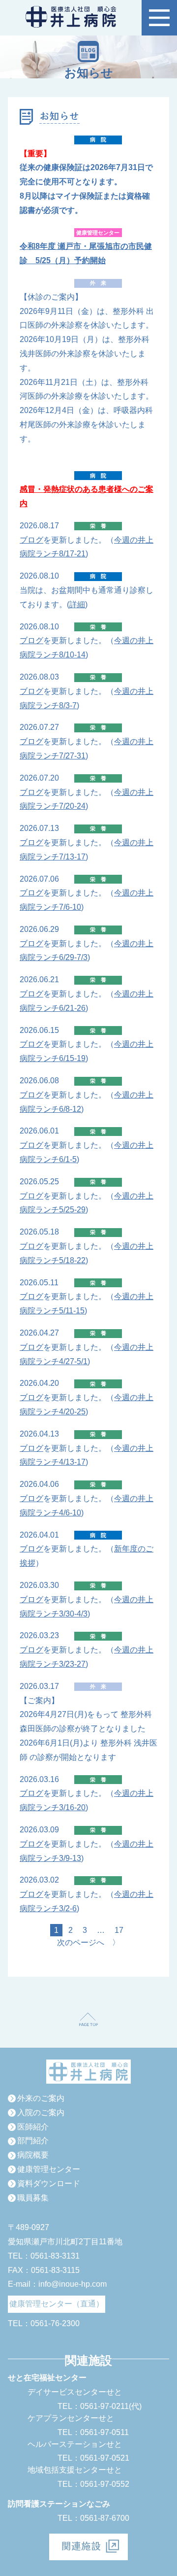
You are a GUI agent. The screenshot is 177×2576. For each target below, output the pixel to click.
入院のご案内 (41, 2112)
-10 (75, 907)
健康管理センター (49, 2169)
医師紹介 (33, 2127)
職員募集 (33, 2198)
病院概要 (33, 2155)
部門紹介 (33, 2141)
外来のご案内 (41, 2098)
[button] (159, 18)
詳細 (77, 604)
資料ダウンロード (49, 2183)
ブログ (31, 540)
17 (119, 1930)
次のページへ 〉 (88, 1942)
